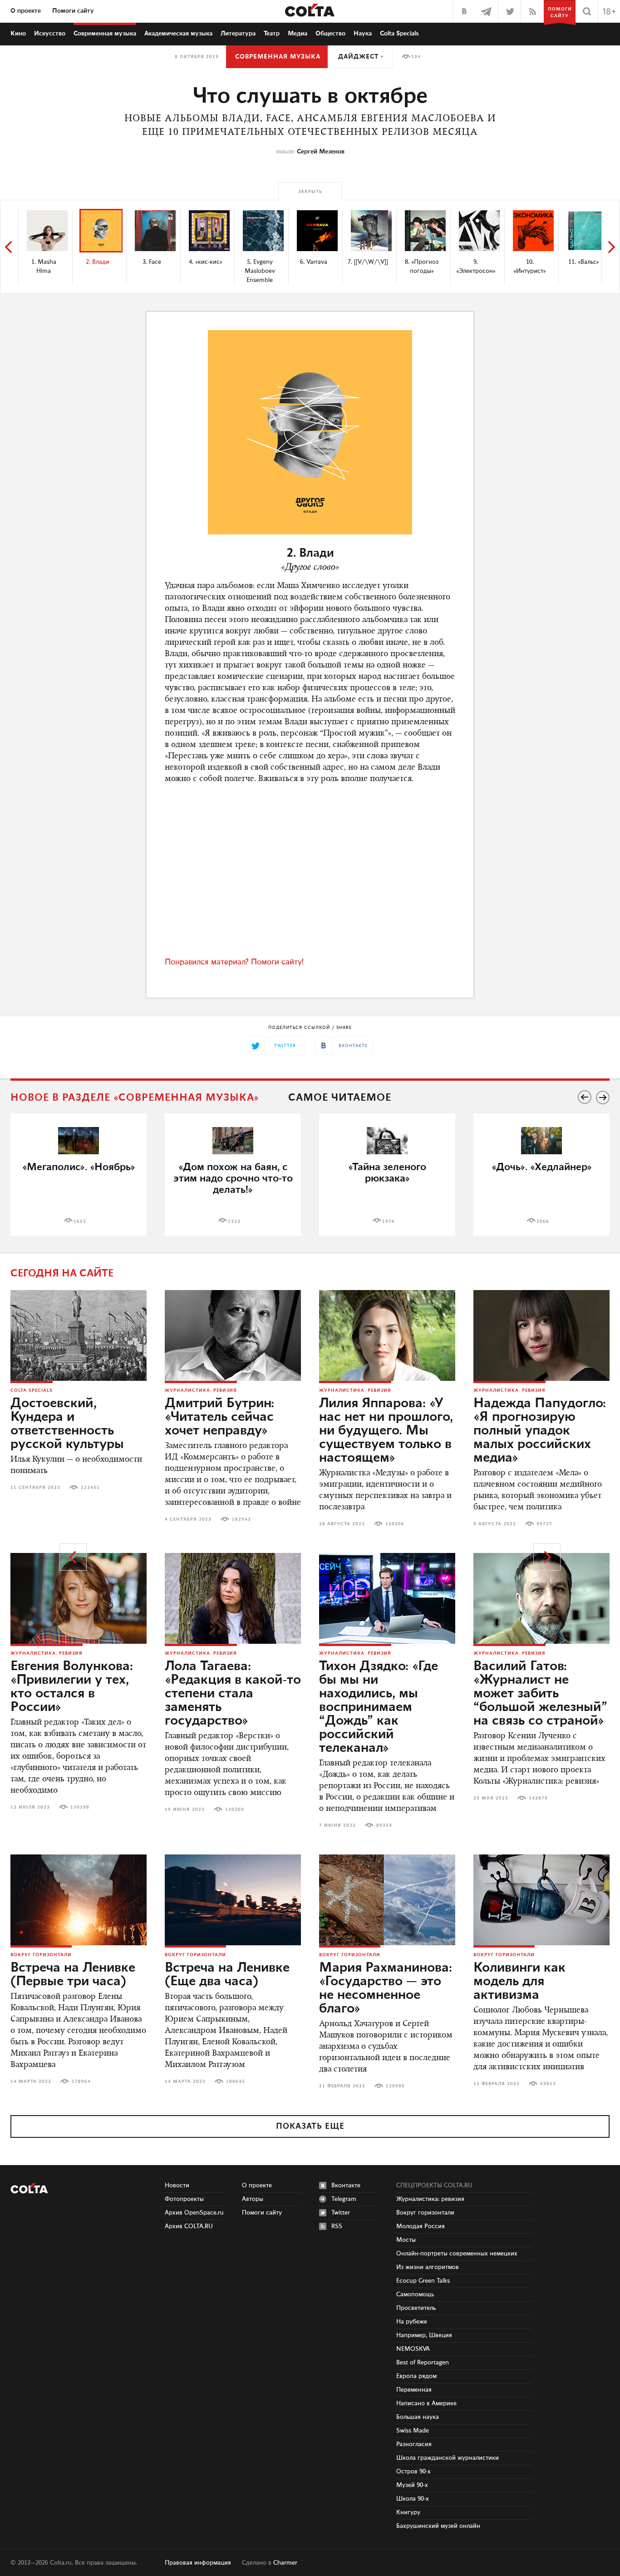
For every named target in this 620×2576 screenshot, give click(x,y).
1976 (389, 1221)
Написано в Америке (426, 2403)
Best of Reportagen (423, 2363)
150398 (80, 1807)
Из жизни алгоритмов (428, 2267)
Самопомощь (415, 2294)
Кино (18, 34)
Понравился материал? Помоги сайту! (234, 962)
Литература (238, 34)
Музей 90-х (412, 2485)
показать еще (310, 2126)
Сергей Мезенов (321, 152)
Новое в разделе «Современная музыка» (135, 1098)
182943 (241, 1519)
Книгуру (408, 2512)
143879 (538, 1798)
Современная (105, 34)
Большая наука (418, 2417)
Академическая (178, 34)
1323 (234, 1221)
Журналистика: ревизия (201, 1390)
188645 (236, 2082)
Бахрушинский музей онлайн (438, 2526)
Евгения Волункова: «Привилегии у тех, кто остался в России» (72, 1687)
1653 (80, 1221)
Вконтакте (346, 2185)
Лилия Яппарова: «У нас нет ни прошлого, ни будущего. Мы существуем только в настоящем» (386, 1431)
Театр (272, 34)
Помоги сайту (73, 11)
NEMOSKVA (413, 2349)
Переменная (414, 2390)
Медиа (298, 34)
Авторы (253, 2199)
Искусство (50, 34)
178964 (81, 2082)
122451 (90, 1488)
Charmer (285, 2563)
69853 (548, 2084)
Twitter (341, 2213)
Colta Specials (399, 34)
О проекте (26, 11)
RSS (337, 2226)
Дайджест (358, 57)
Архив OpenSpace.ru (194, 2213)
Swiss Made (413, 2431)
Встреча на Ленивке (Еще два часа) (227, 1975)
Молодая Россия (421, 2226)
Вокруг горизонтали (41, 1955)
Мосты (406, 2240)
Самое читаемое (340, 1098)
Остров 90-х (413, 2472)
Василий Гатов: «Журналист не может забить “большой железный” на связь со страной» (540, 1694)
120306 (395, 1524)
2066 (543, 1221)
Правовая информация (198, 2563)
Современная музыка (278, 57)
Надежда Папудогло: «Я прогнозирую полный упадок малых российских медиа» (540, 1431)
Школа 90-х (413, 2499)
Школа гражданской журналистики (448, 2458)
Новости (177, 2185)
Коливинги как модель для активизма (519, 1982)
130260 (235, 1810)
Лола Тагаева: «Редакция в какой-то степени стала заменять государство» (233, 1694)
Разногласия (414, 2444)
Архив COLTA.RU (189, 2226)
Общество (330, 34)
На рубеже (412, 2322)
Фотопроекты (184, 2199)
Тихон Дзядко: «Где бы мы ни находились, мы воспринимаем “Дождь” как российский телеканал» (379, 1707)
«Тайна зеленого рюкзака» (387, 1173)
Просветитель (416, 2308)
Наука (363, 34)
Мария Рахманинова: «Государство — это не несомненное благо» (386, 1988)
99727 (544, 1524)
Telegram (344, 2199)
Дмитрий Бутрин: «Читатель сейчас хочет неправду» (219, 1417)
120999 (395, 2086)
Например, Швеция (424, 2335)
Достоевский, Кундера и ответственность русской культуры (67, 1424)
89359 (384, 1825)
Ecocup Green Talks (423, 2281)
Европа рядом (416, 2376)
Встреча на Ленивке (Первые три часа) (73, 1975)
